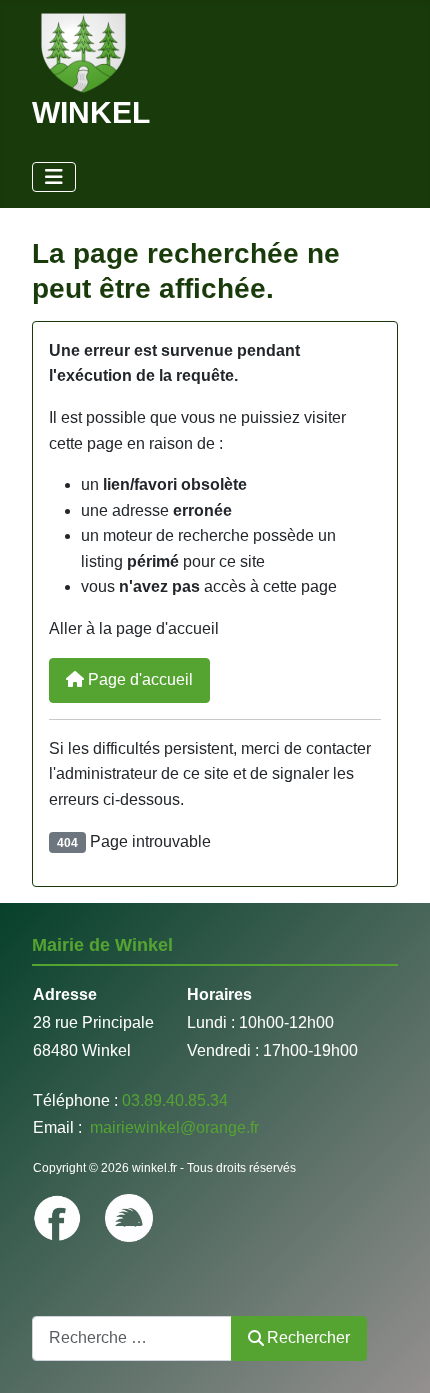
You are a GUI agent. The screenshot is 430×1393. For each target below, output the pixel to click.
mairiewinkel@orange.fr (172, 1127)
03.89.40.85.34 (175, 1100)
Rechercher (308, 1337)
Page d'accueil (138, 679)
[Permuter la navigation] (54, 177)
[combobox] (132, 1338)
